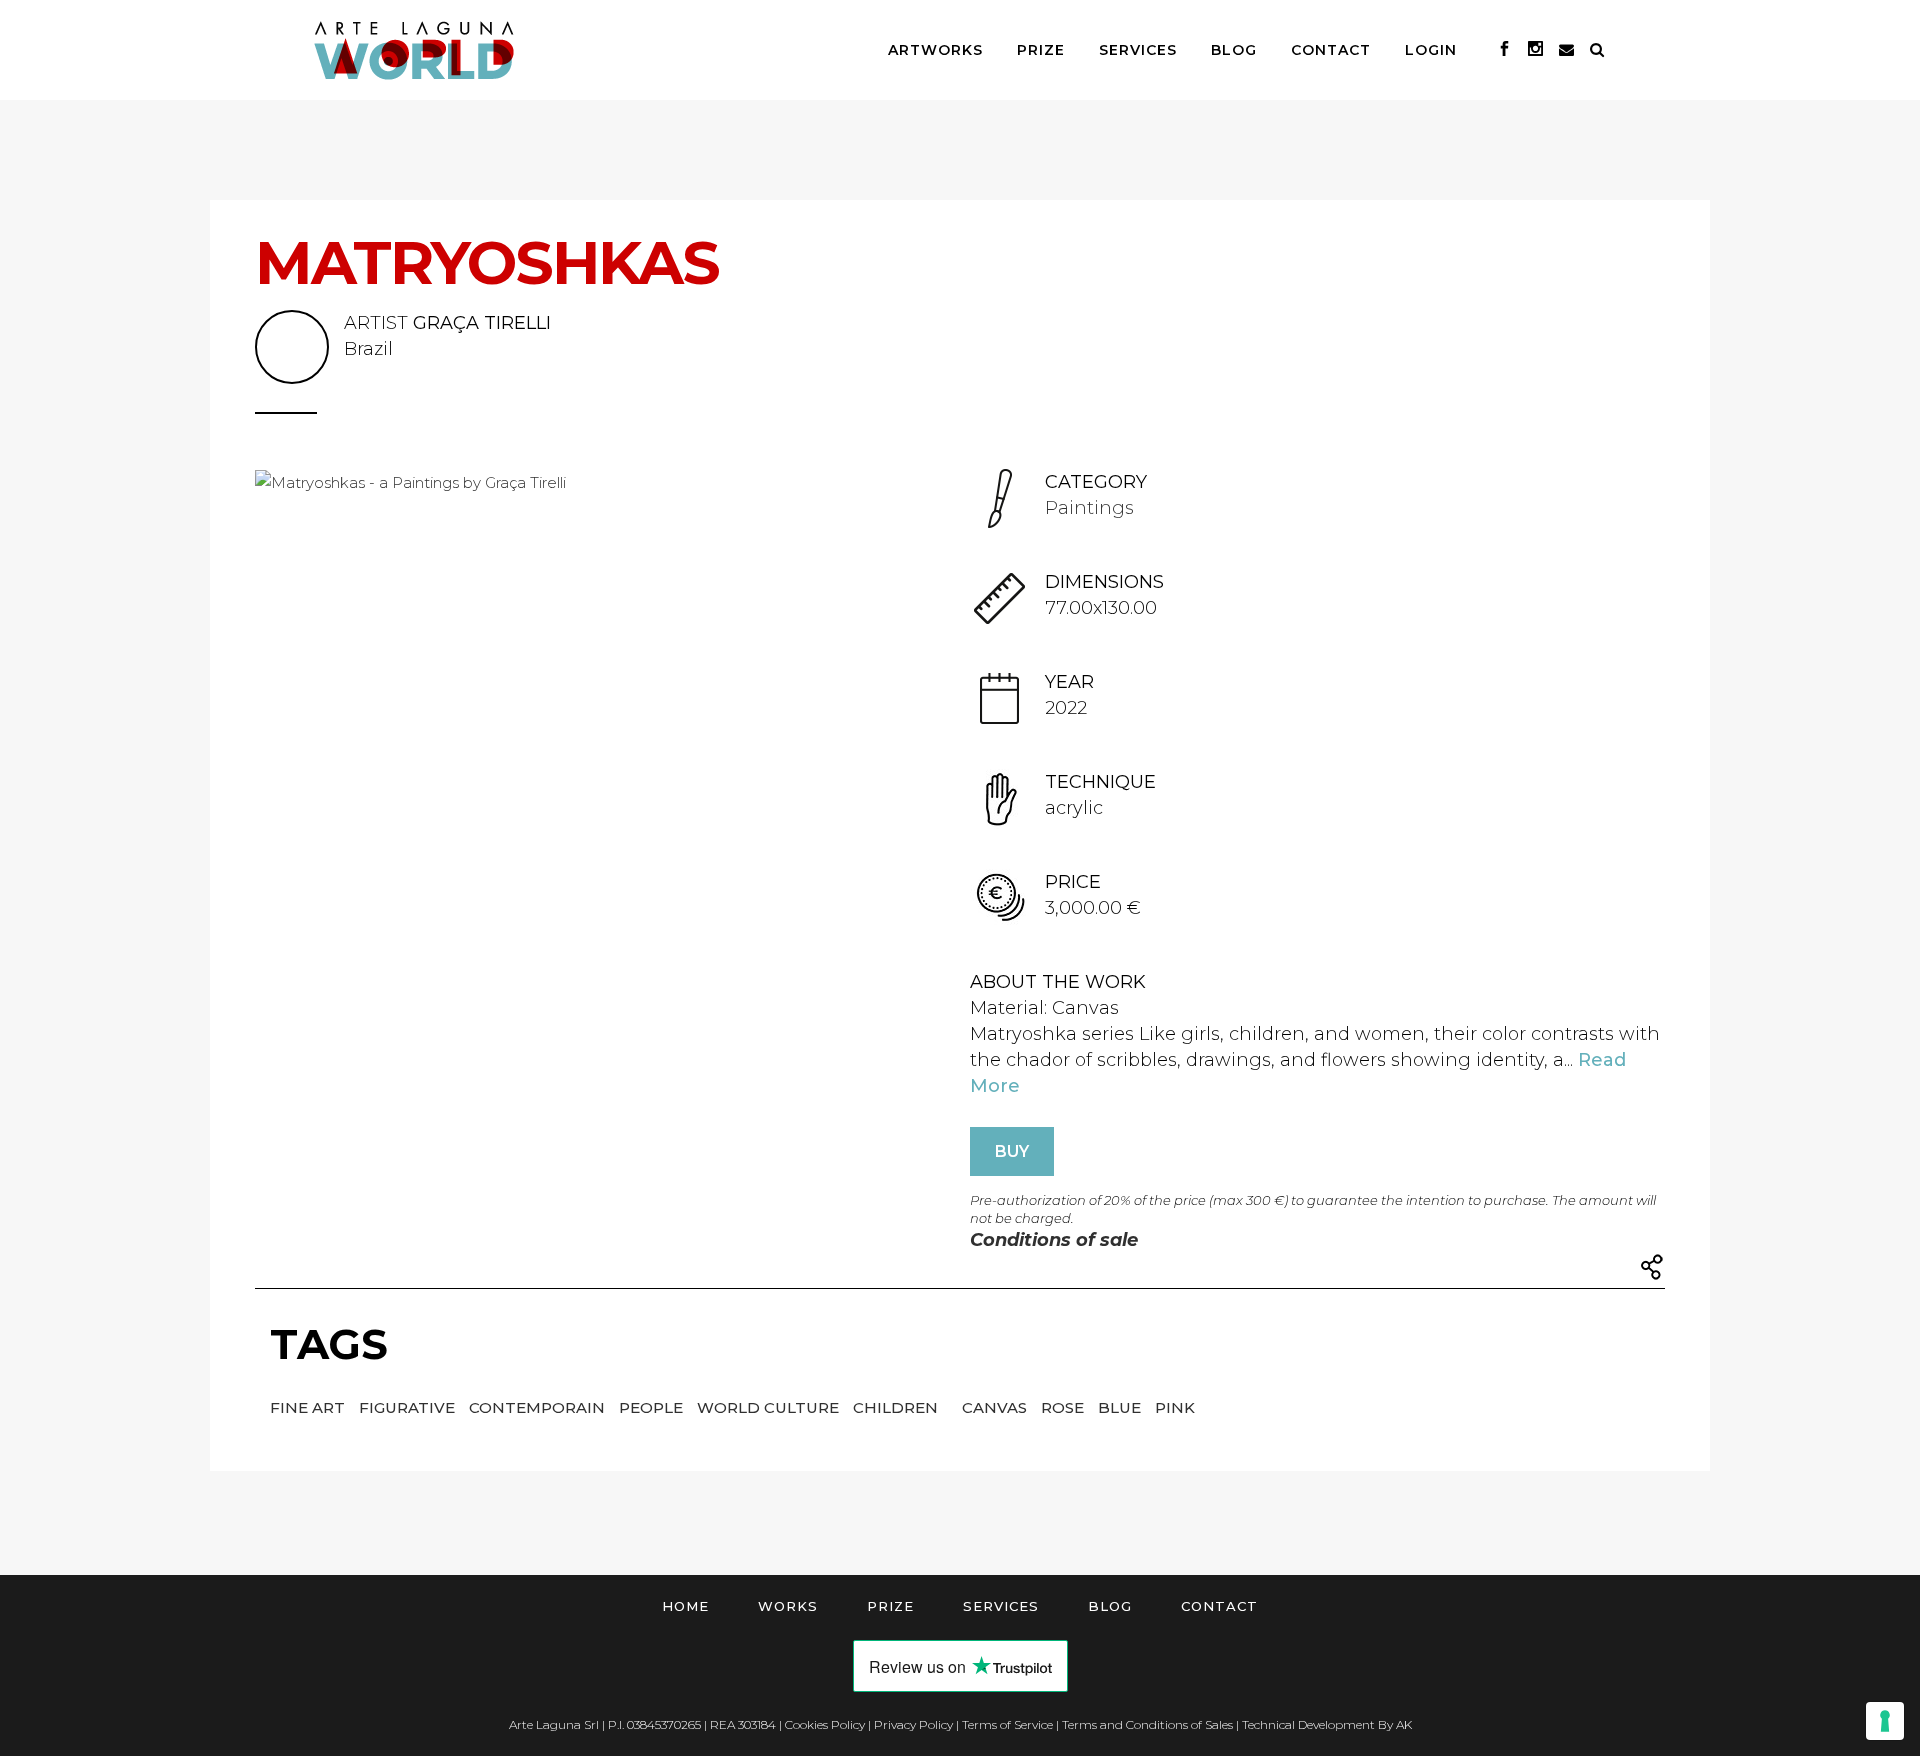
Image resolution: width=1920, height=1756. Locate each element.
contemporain (539, 1407)
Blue (1121, 1407)
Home (685, 1606)
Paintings (1089, 508)
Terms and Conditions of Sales (1147, 1724)
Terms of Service (1007, 1724)
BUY (1012, 1151)
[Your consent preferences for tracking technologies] (1885, 1721)
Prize (890, 1606)
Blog (1110, 1606)
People (653, 1407)
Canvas (996, 1407)
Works (788, 1606)
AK (1404, 1724)
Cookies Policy (825, 1724)
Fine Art (309, 1407)
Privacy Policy (913, 1724)
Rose (1064, 1407)
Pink (1175, 1407)
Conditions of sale (1054, 1240)
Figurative (409, 1407)
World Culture (770, 1407)
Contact (1219, 1606)
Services (1001, 1606)
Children (897, 1407)
